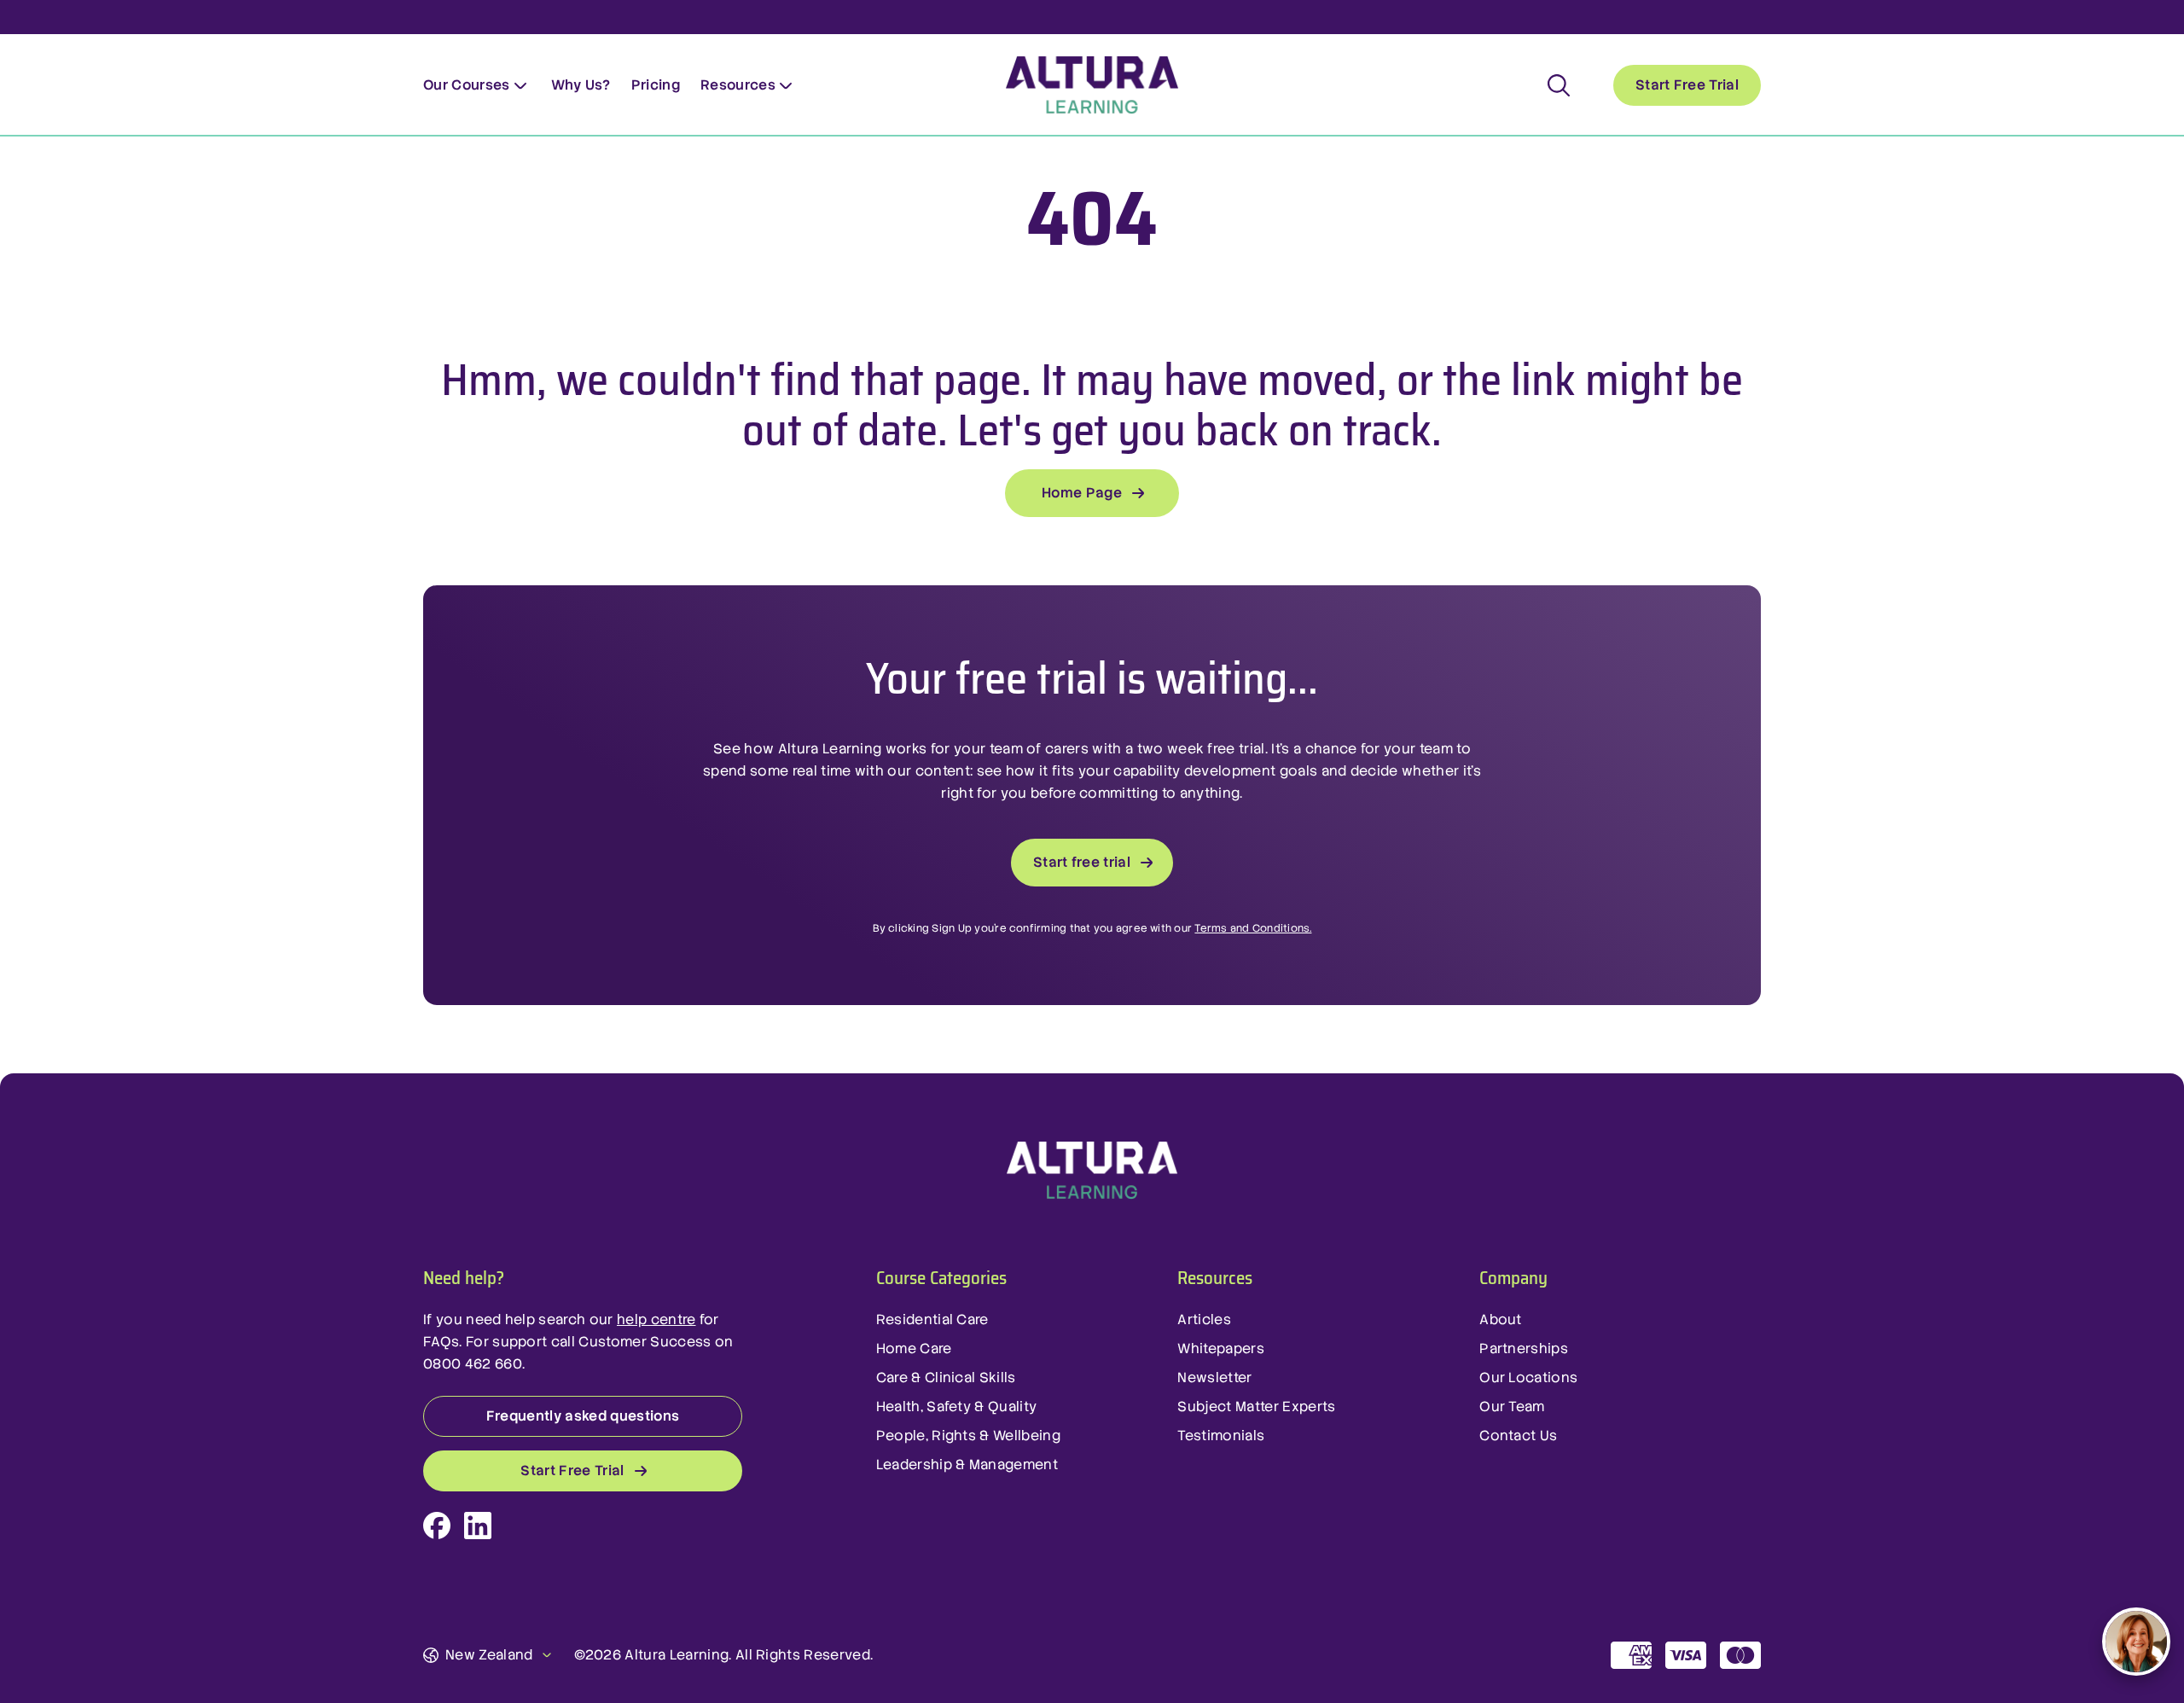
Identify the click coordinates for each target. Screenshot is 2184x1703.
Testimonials (1221, 1436)
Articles (1204, 1319)
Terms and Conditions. (1253, 928)
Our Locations (1528, 1378)
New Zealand (489, 1655)
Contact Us (1518, 1436)
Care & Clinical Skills (946, 1378)
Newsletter (1214, 1378)
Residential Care (932, 1319)
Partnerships (1524, 1348)
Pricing (656, 85)
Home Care (914, 1348)
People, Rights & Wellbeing (968, 1436)
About (1501, 1319)
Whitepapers (1221, 1348)
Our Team (1512, 1407)
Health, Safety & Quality (957, 1407)
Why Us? (581, 85)
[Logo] (1092, 1171)
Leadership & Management (967, 1465)
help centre (656, 1319)
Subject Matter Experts (1256, 1407)
